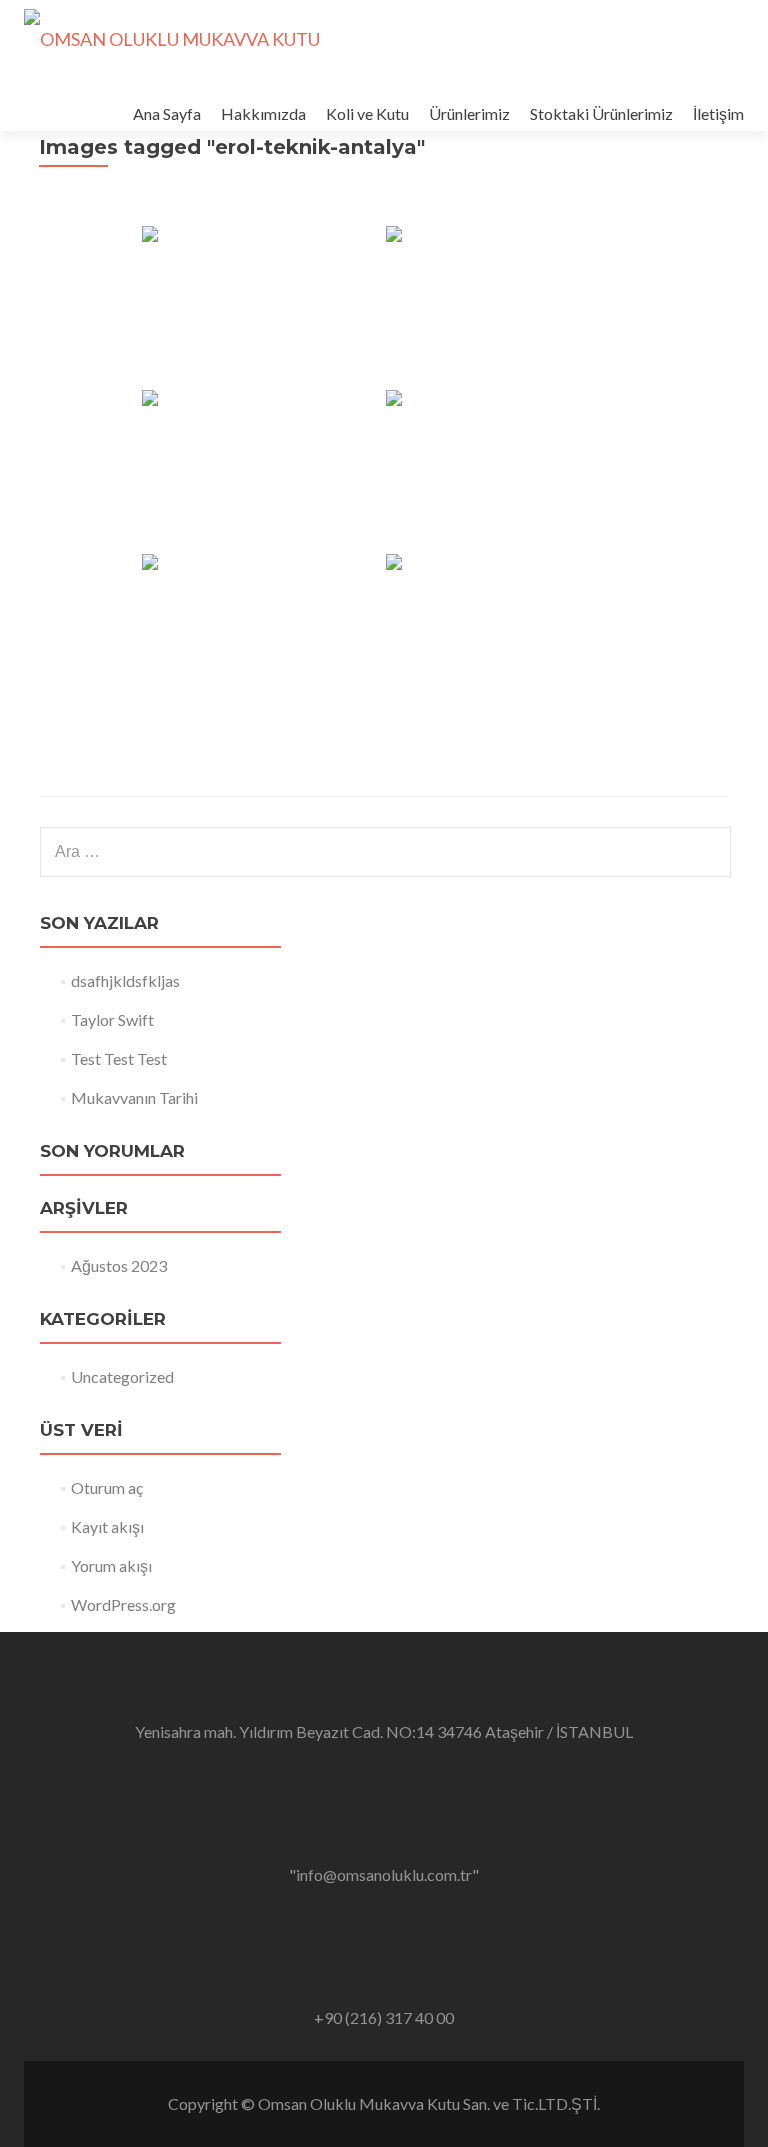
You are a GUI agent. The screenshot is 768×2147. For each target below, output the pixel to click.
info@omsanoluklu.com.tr (384, 1874)
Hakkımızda (263, 113)
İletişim (718, 113)
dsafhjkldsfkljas (125, 980)
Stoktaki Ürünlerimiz (601, 113)
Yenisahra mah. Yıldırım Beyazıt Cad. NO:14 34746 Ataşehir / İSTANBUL (384, 1731)
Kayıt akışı (107, 1526)
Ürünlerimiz (469, 113)
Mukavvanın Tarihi (134, 1097)
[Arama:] (384, 852)
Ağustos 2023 (119, 1265)
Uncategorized (122, 1376)
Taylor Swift (112, 1019)
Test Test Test (119, 1058)
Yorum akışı (111, 1565)
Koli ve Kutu (367, 113)
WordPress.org (123, 1604)
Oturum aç (107, 1487)
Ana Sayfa (167, 113)
